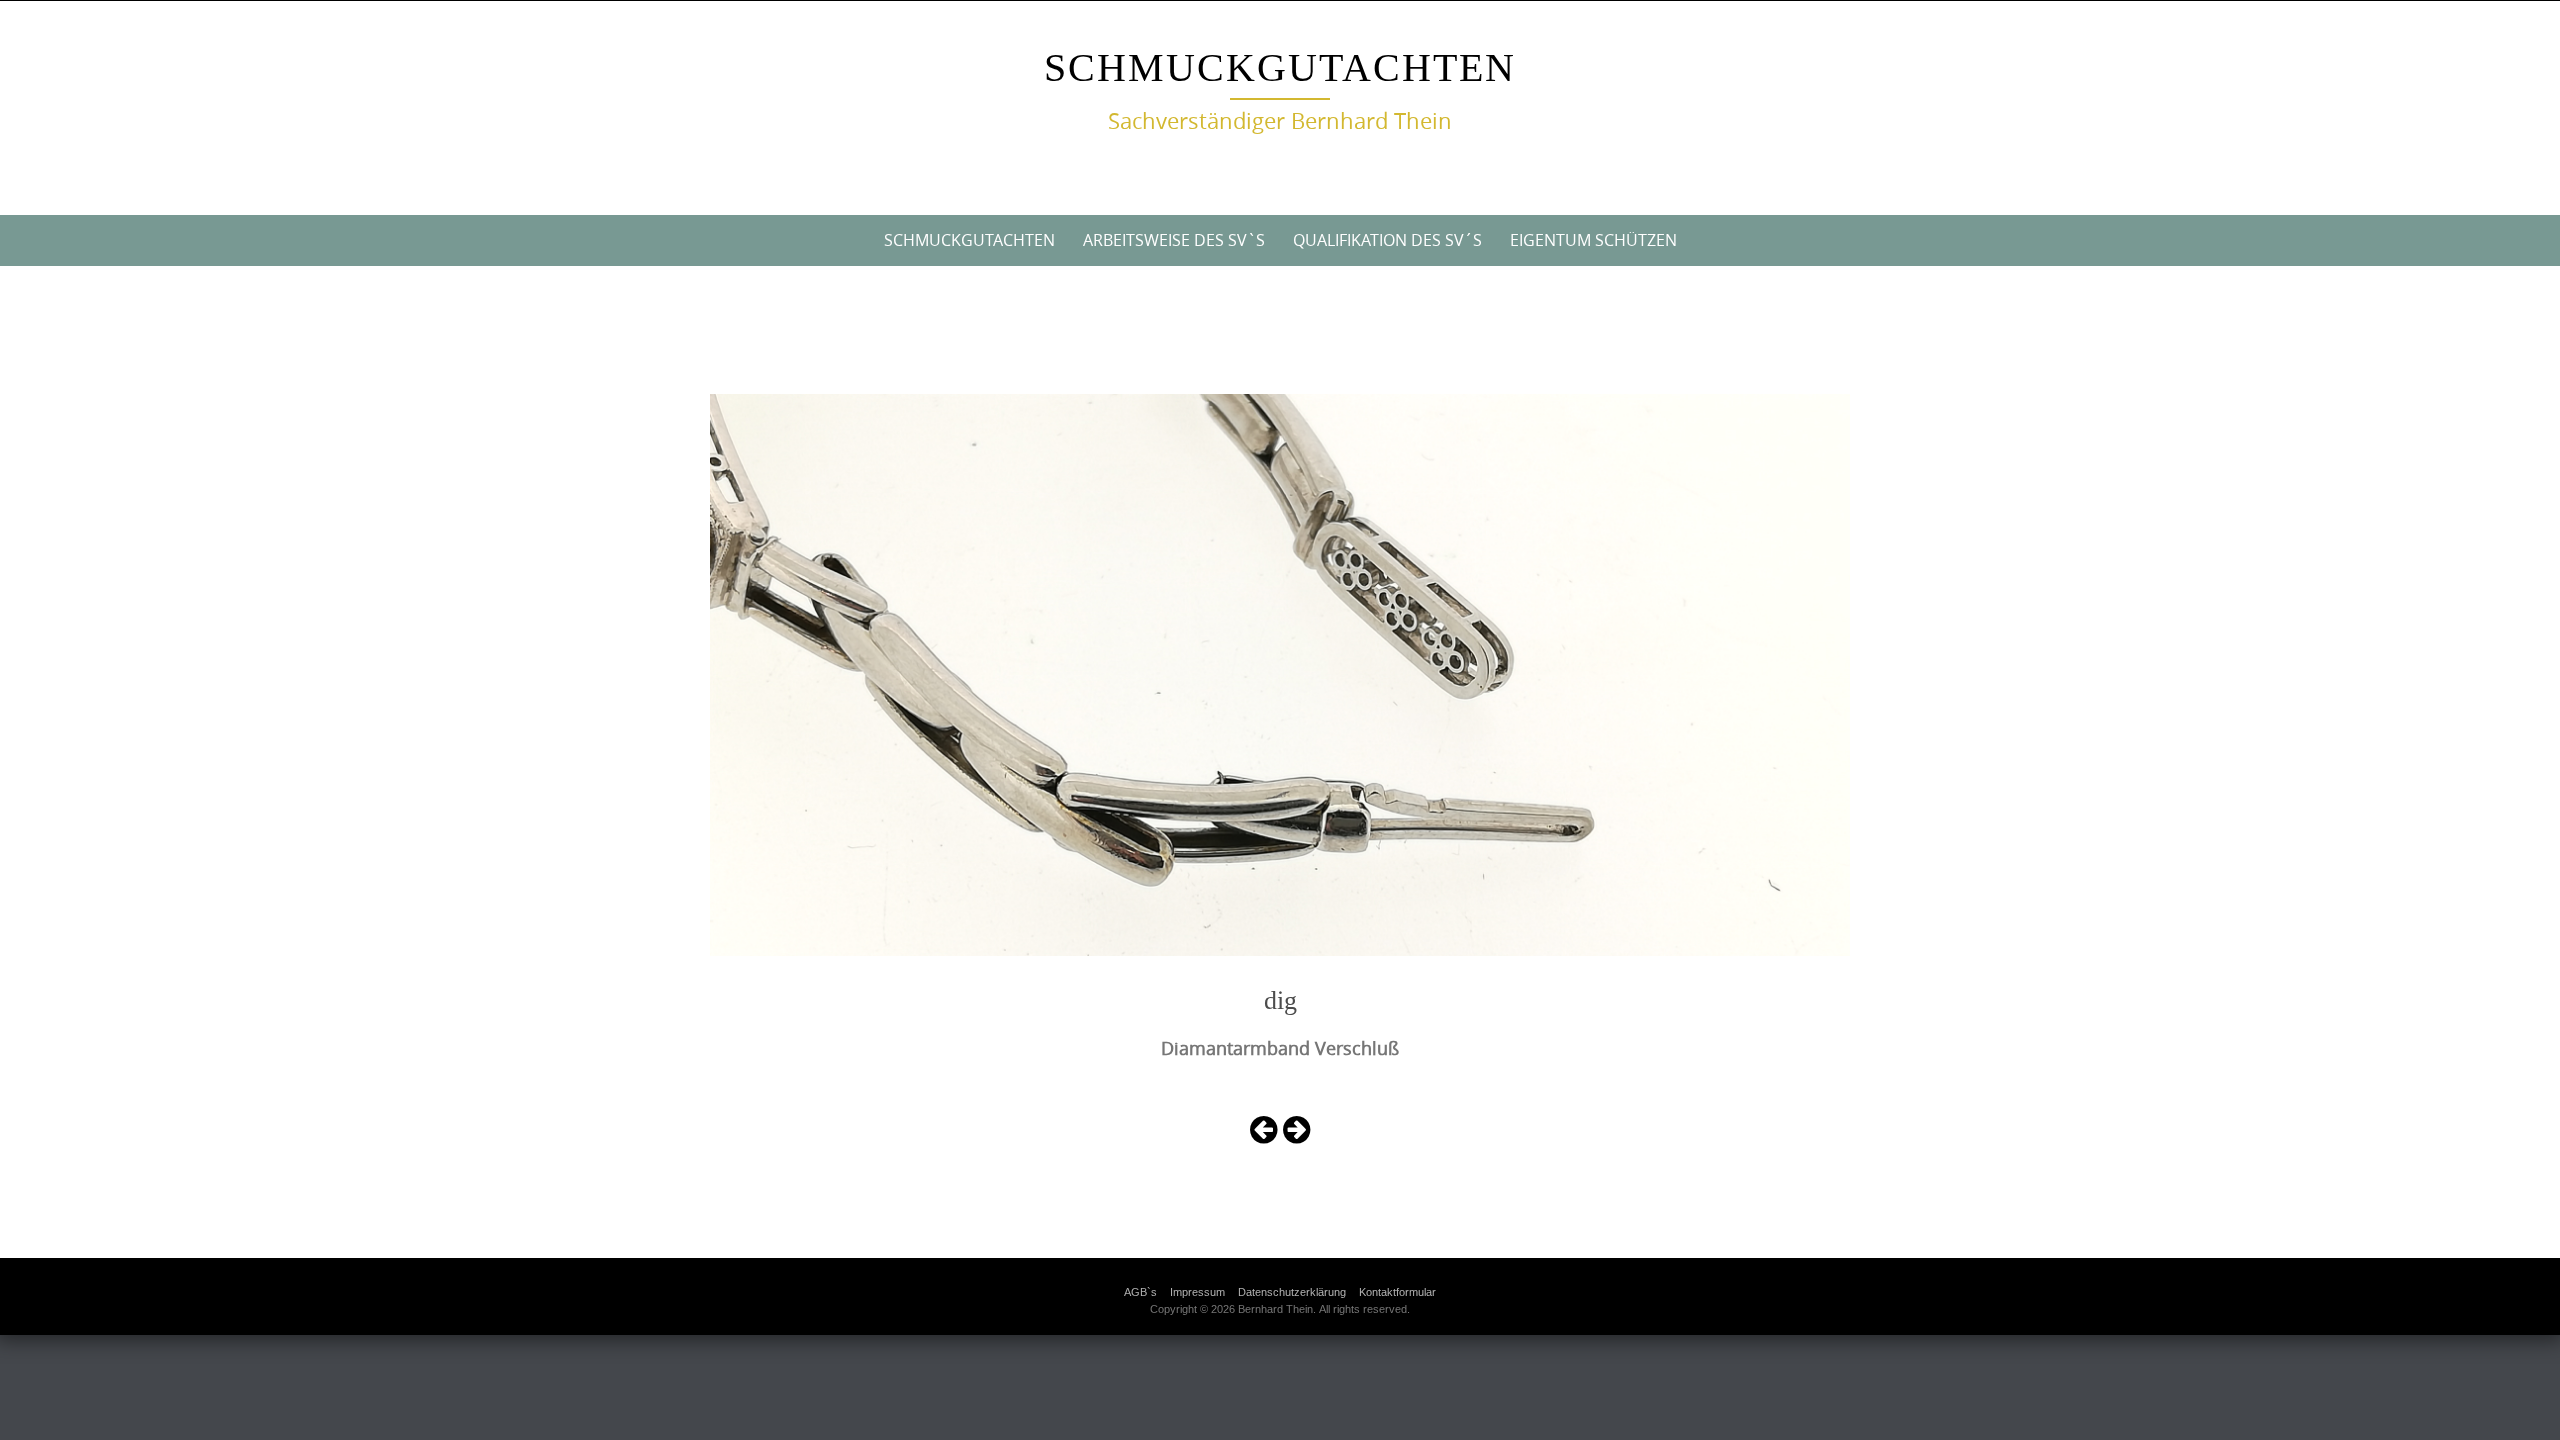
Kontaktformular (1397, 1292)
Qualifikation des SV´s (1387, 240)
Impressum (1197, 1292)
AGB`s (1140, 1292)
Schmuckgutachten (1280, 67)
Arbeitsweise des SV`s (1174, 240)
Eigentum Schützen (1593, 240)
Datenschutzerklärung (1292, 1292)
